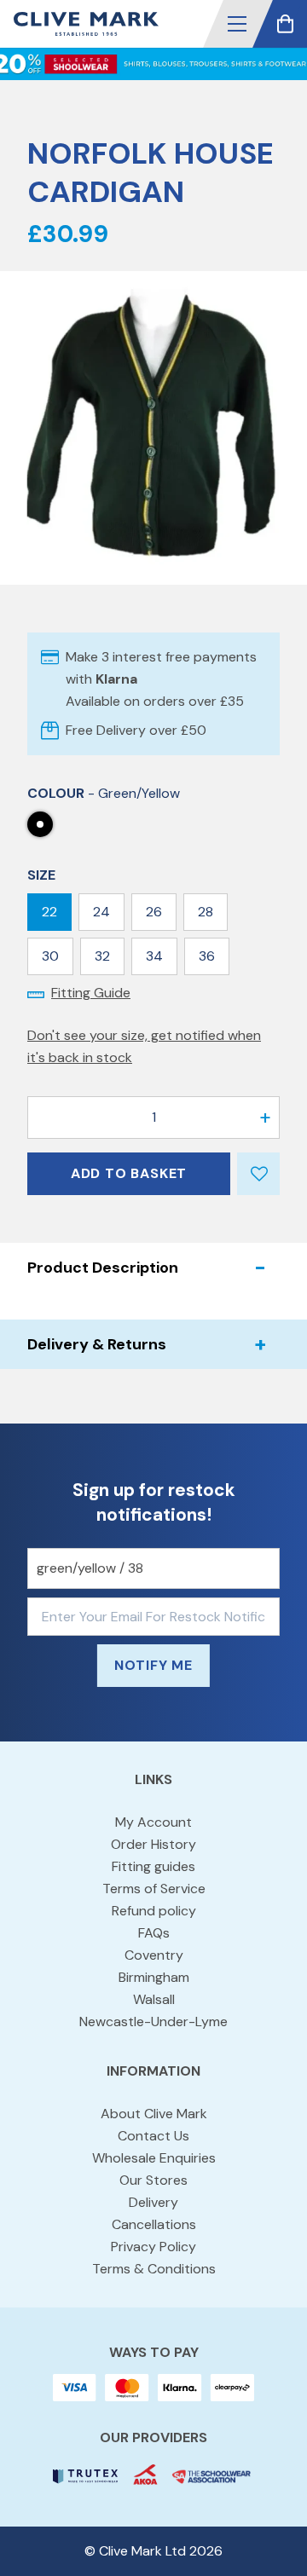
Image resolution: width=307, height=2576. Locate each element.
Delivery (153, 2202)
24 (101, 912)
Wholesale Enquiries (154, 2158)
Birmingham (154, 1977)
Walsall (154, 1999)
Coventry (154, 1955)
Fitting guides (153, 1866)
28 (206, 912)
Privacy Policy (153, 2247)
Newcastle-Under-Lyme (153, 2022)
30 (50, 956)
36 (207, 956)
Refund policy (154, 1911)
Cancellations (154, 2224)
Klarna (116, 679)
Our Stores (153, 2180)
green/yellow (40, 824)
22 (49, 912)
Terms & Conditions (154, 2269)
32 (102, 956)
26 (154, 912)
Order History (153, 1844)
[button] (237, 24)
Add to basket (129, 1173)
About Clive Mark (154, 2114)
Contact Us (153, 2136)
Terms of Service (154, 1889)
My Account (153, 1822)
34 (154, 956)
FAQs (154, 1933)
